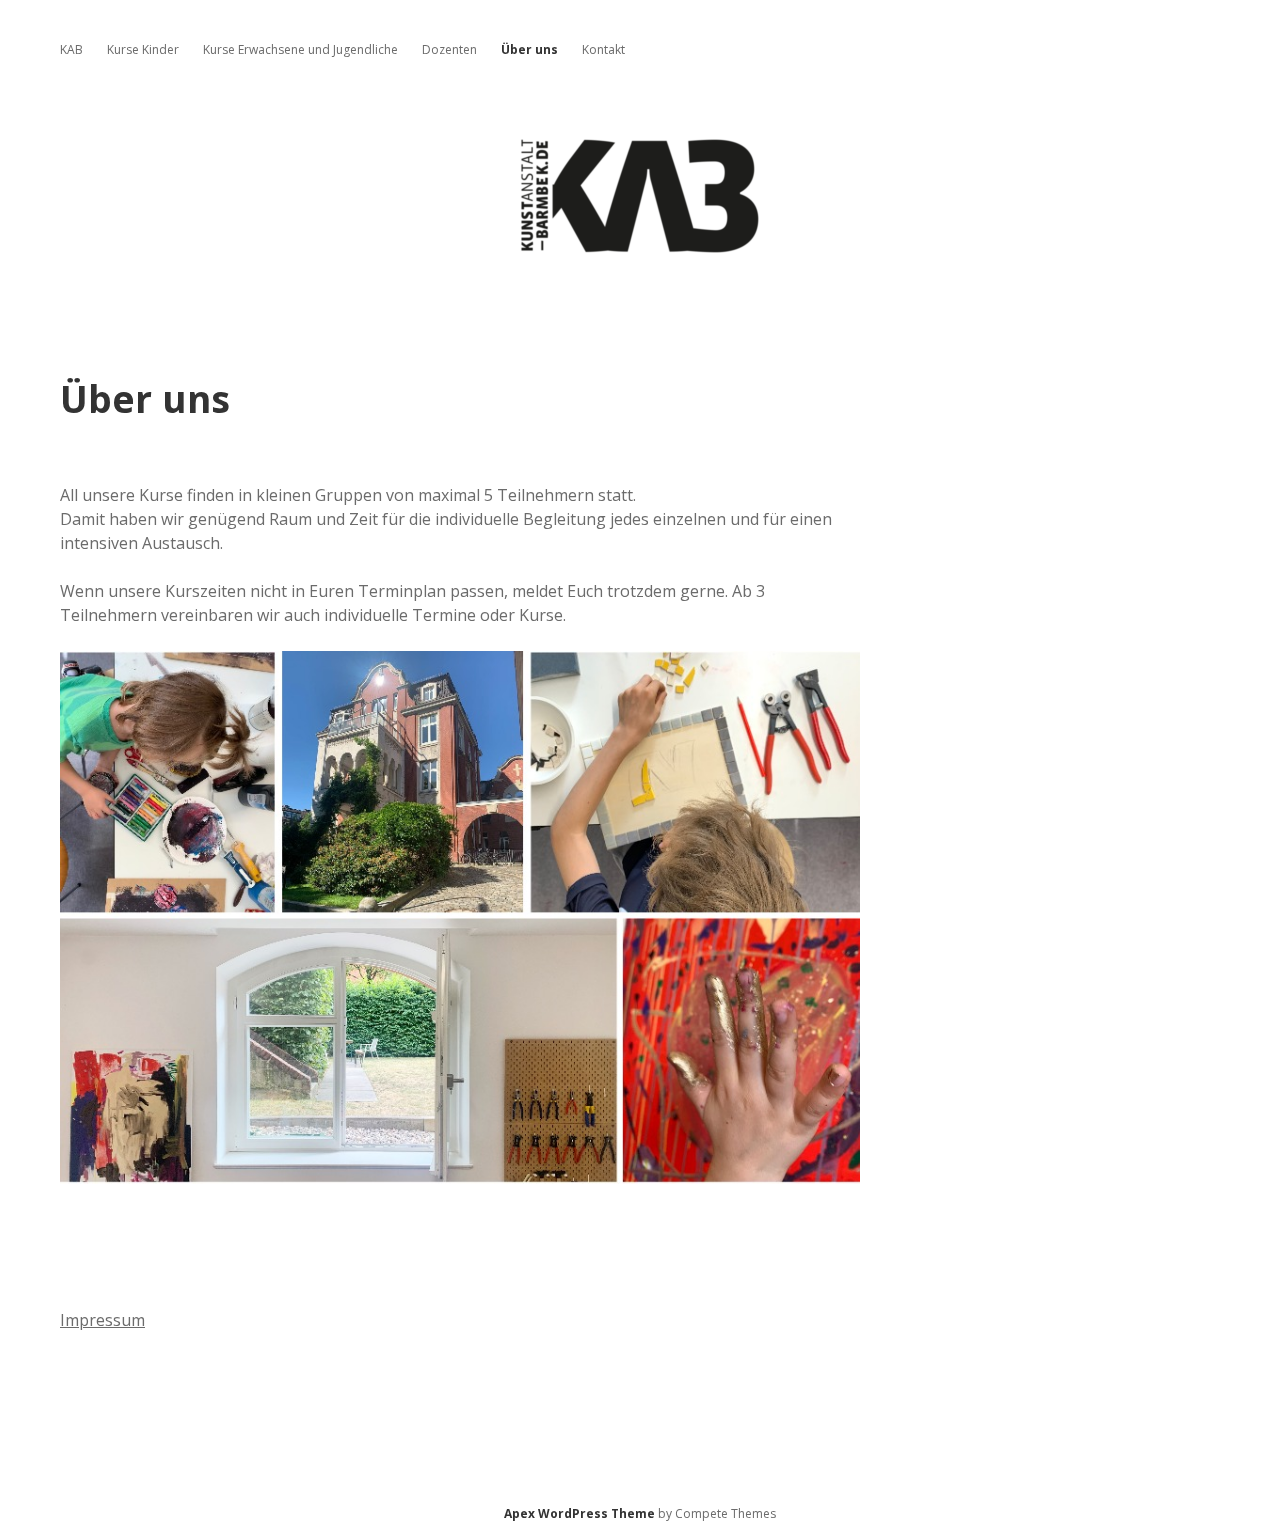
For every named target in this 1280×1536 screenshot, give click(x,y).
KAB (71, 49)
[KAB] (640, 248)
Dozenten (449, 49)
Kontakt (603, 49)
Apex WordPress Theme (579, 1513)
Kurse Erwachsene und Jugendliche (300, 49)
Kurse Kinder (143, 49)
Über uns (529, 49)
